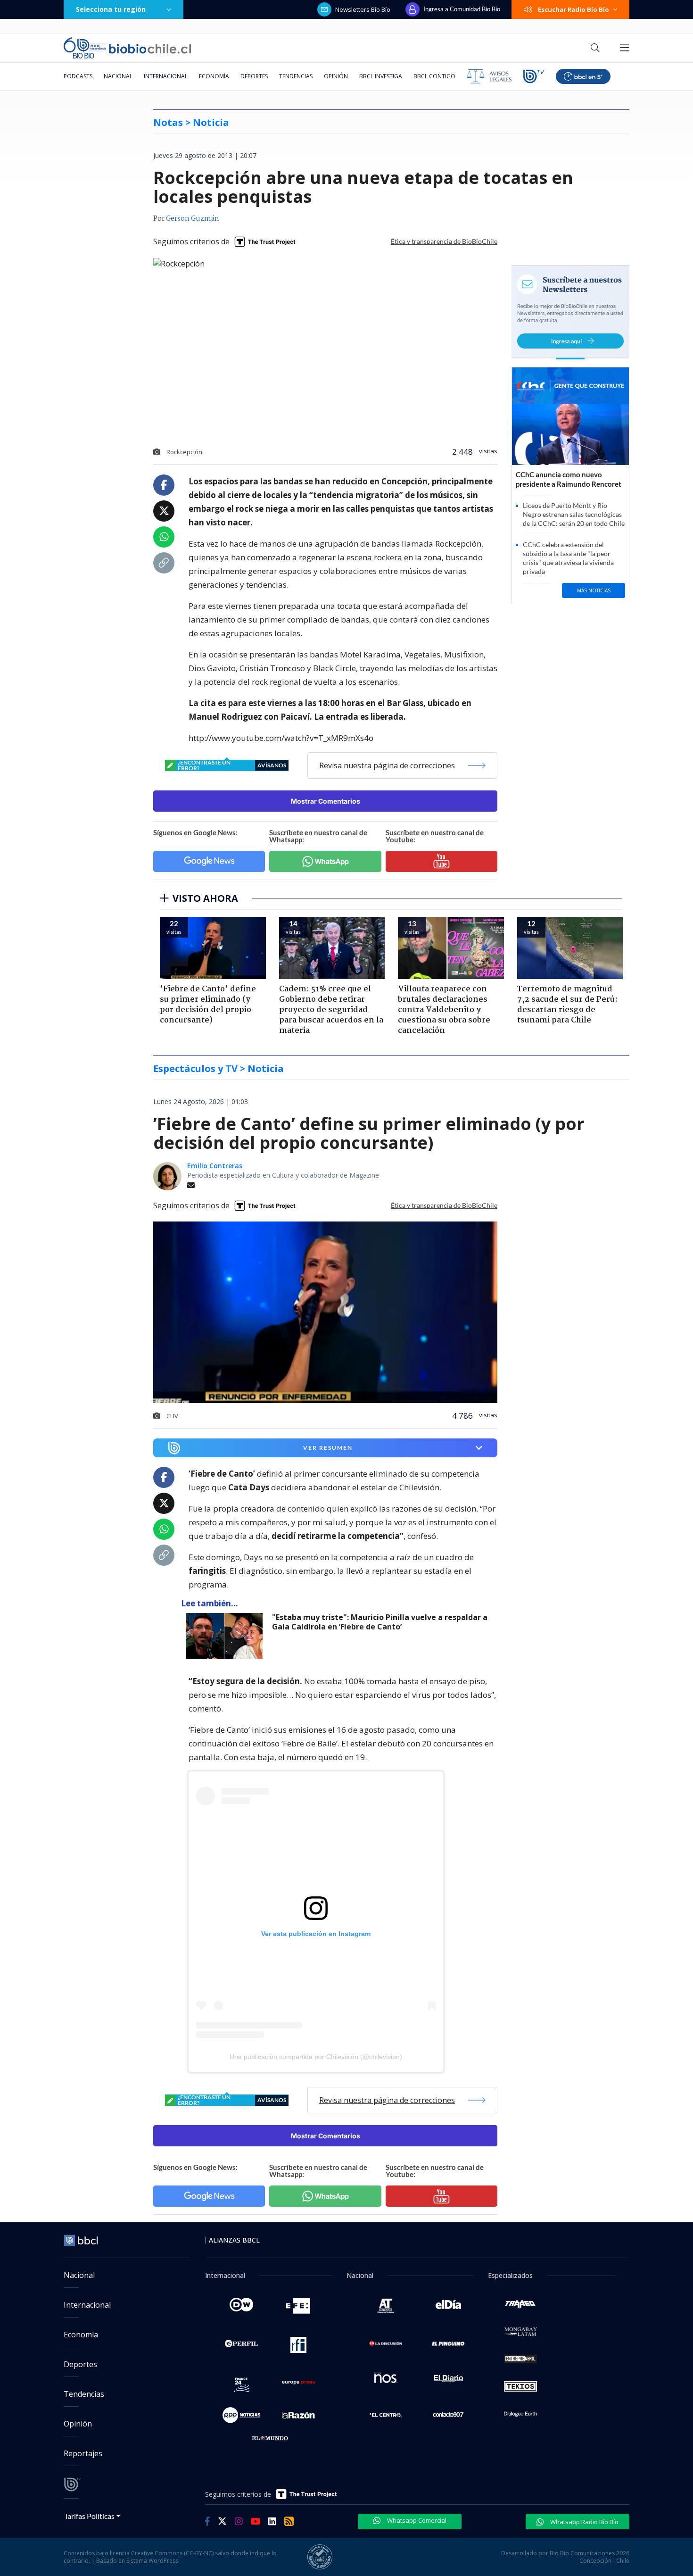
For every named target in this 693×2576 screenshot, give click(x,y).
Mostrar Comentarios (326, 801)
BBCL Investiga (381, 76)
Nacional (118, 76)
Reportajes (83, 2453)
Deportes (254, 76)
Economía (214, 76)
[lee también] (227, 1636)
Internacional (166, 76)
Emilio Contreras (215, 1166)
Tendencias (296, 76)
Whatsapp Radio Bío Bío (584, 2522)
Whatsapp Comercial (416, 2520)
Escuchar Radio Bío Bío (573, 9)
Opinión (336, 76)
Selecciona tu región (111, 9)
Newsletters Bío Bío (363, 9)
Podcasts (78, 76)
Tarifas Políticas (89, 2516)
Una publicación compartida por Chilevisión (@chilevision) (316, 2057)
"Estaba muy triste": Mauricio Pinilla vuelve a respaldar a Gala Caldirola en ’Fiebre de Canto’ (380, 1622)
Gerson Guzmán (193, 219)
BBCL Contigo (434, 76)
